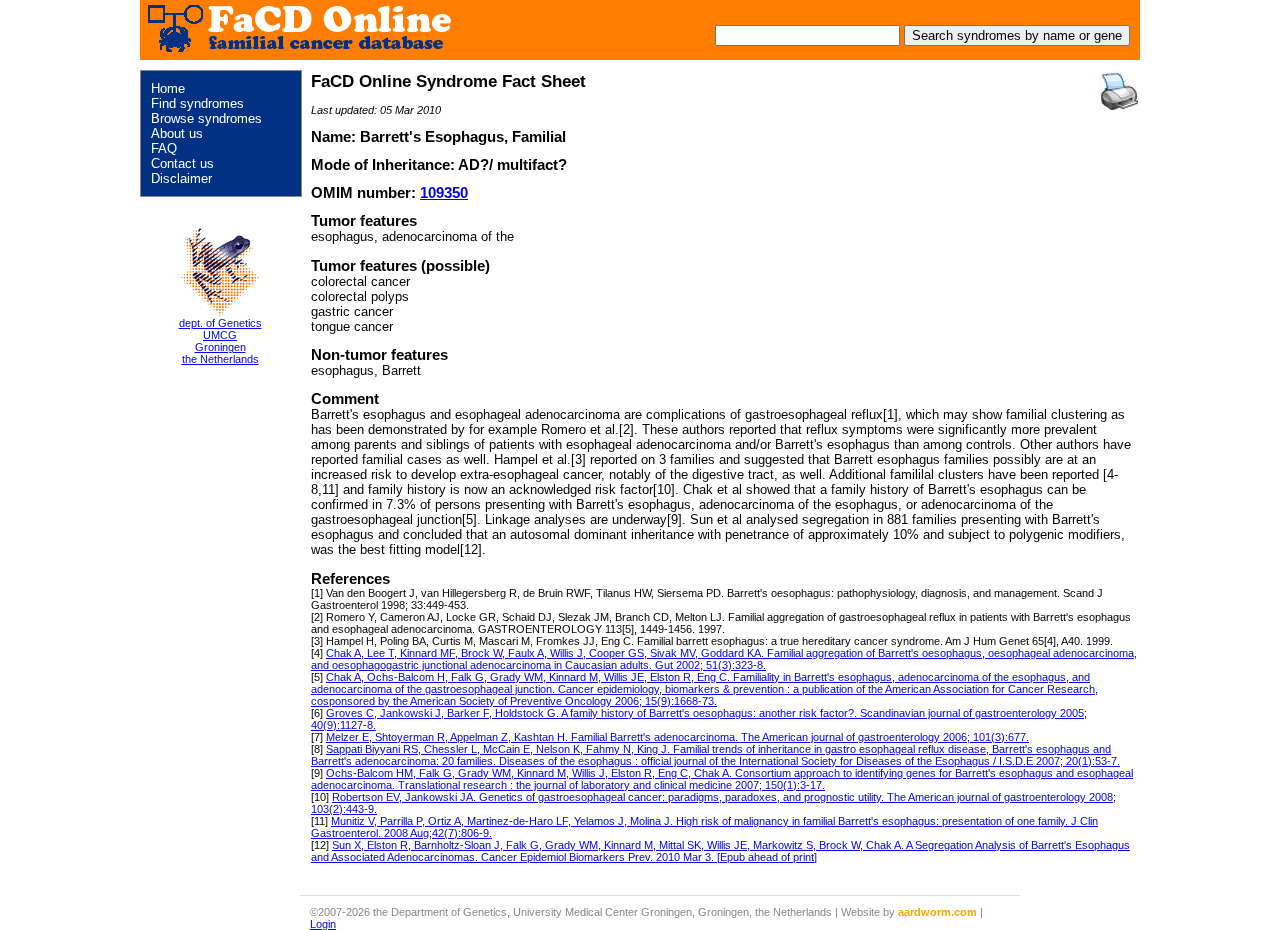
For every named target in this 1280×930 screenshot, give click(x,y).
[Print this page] (1119, 91)
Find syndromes (197, 103)
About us (177, 133)
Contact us (182, 163)
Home (168, 88)
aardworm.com (937, 912)
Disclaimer (181, 178)
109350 (444, 193)
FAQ (164, 148)
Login (323, 924)
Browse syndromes (206, 118)
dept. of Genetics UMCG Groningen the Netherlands (220, 341)
